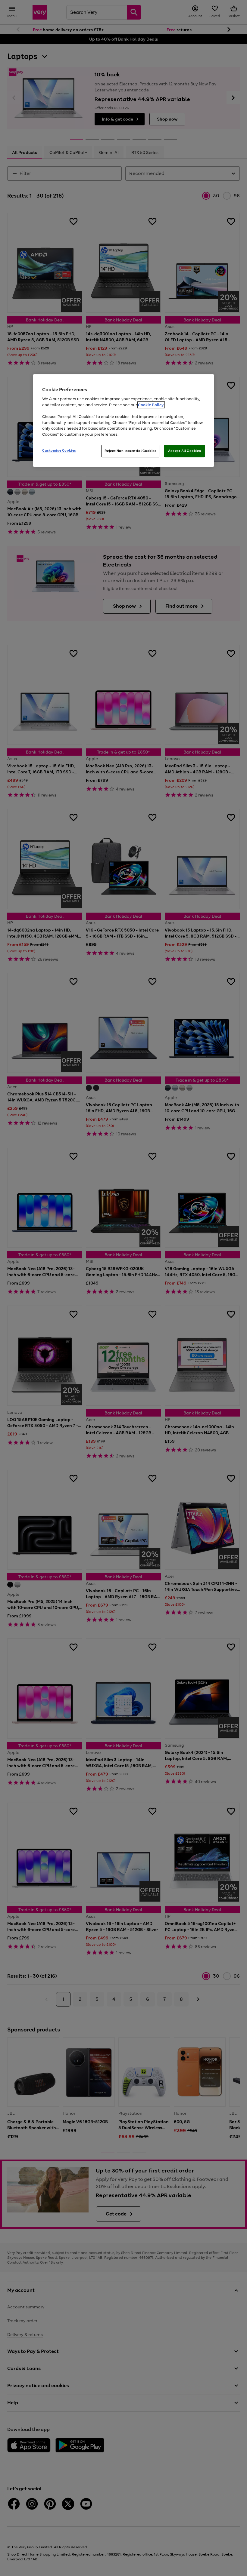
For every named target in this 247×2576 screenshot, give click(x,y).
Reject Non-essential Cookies (131, 451)
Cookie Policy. (151, 405)
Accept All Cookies (184, 451)
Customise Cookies (59, 450)
